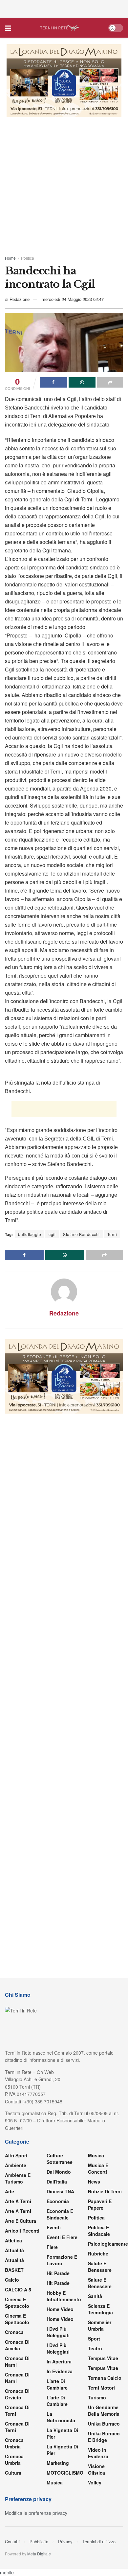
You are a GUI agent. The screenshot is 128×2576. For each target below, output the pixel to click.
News (94, 2182)
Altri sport (16, 2155)
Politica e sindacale (99, 2231)
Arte (10, 2191)
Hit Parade (58, 2273)
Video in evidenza (98, 2453)
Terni (112, 1234)
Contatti (12, 2541)
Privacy (65, 2541)
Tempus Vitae (103, 2358)
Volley (95, 2482)
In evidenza (60, 2371)
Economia (58, 2201)
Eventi (54, 2227)
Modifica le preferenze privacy (36, 2513)
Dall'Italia (57, 2182)
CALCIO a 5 (18, 2289)
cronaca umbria (14, 2460)
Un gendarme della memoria (104, 2411)
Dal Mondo (59, 2172)
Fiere (52, 2247)
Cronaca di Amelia (17, 2345)
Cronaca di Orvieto (17, 2394)
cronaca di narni (17, 2361)
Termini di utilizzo (99, 2541)
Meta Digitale (39, 2554)
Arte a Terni (18, 2201)
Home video (60, 2309)
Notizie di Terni (105, 2191)
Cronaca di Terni (17, 2411)
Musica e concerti (98, 2168)
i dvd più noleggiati (58, 2332)
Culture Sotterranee (60, 2159)
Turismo (97, 2397)
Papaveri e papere (100, 2204)
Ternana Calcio (105, 2378)
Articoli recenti (22, 2231)
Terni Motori (101, 2388)
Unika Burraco (104, 2424)
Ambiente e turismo (18, 2178)
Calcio (12, 2280)
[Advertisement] (64, 8)
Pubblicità (39, 2541)
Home (10, 258)
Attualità (14, 2250)
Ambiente (16, 2165)
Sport (94, 2339)
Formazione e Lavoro (62, 2260)
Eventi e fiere (62, 2237)
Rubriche (98, 2254)
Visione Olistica (96, 2469)
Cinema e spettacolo (17, 2303)
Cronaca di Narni (17, 2378)
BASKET (14, 2270)
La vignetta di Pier (62, 2433)
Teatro (95, 2348)
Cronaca (14, 2332)
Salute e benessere (100, 2267)
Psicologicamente (108, 2244)
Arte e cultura (21, 2221)
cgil (52, 1234)
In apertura (59, 2361)
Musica (55, 2482)
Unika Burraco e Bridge (104, 2437)
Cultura (13, 2473)
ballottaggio (30, 1234)
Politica (28, 258)
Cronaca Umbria (14, 2443)
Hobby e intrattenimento (64, 2296)
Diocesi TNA (60, 2191)
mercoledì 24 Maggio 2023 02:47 (73, 299)
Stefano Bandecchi (81, 1234)
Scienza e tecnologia (100, 2309)
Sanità (95, 2296)
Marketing (58, 2463)
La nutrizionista (61, 2417)
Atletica (13, 2240)
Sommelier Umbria (100, 2325)
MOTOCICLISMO (65, 2473)
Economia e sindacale (60, 2214)
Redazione (20, 299)
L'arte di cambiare (57, 2384)
